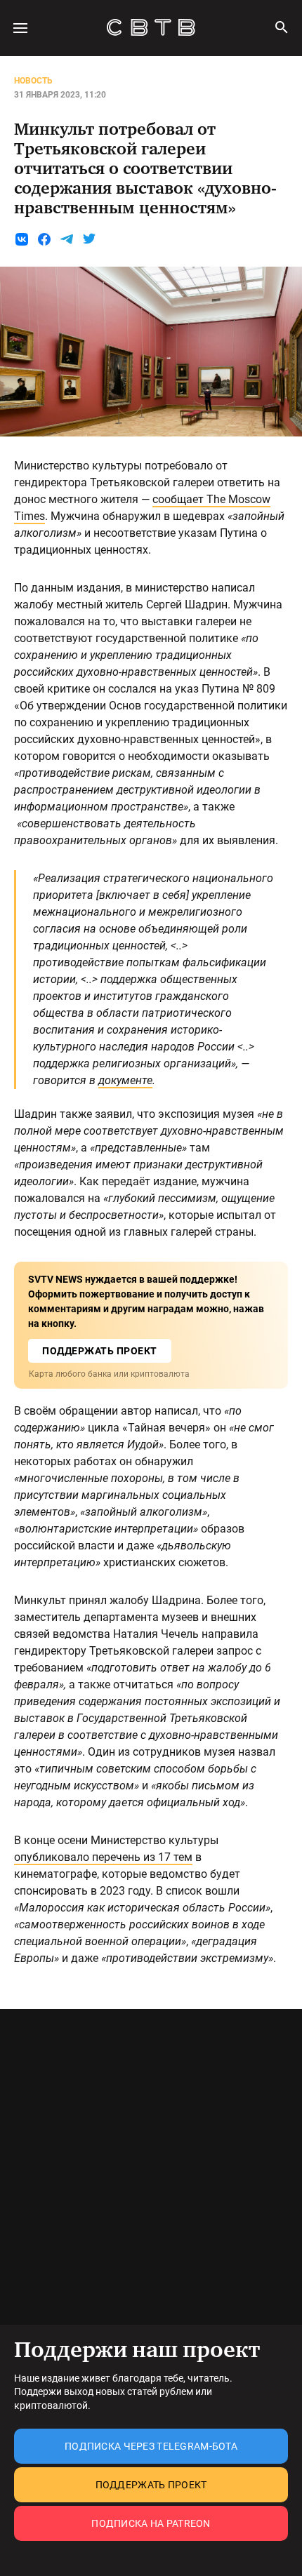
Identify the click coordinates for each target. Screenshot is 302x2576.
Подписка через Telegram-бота (151, 2446)
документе (125, 1080)
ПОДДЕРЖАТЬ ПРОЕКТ (100, 1351)
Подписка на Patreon (151, 2523)
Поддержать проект (151, 2485)
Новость (33, 81)
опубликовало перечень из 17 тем (103, 1857)
